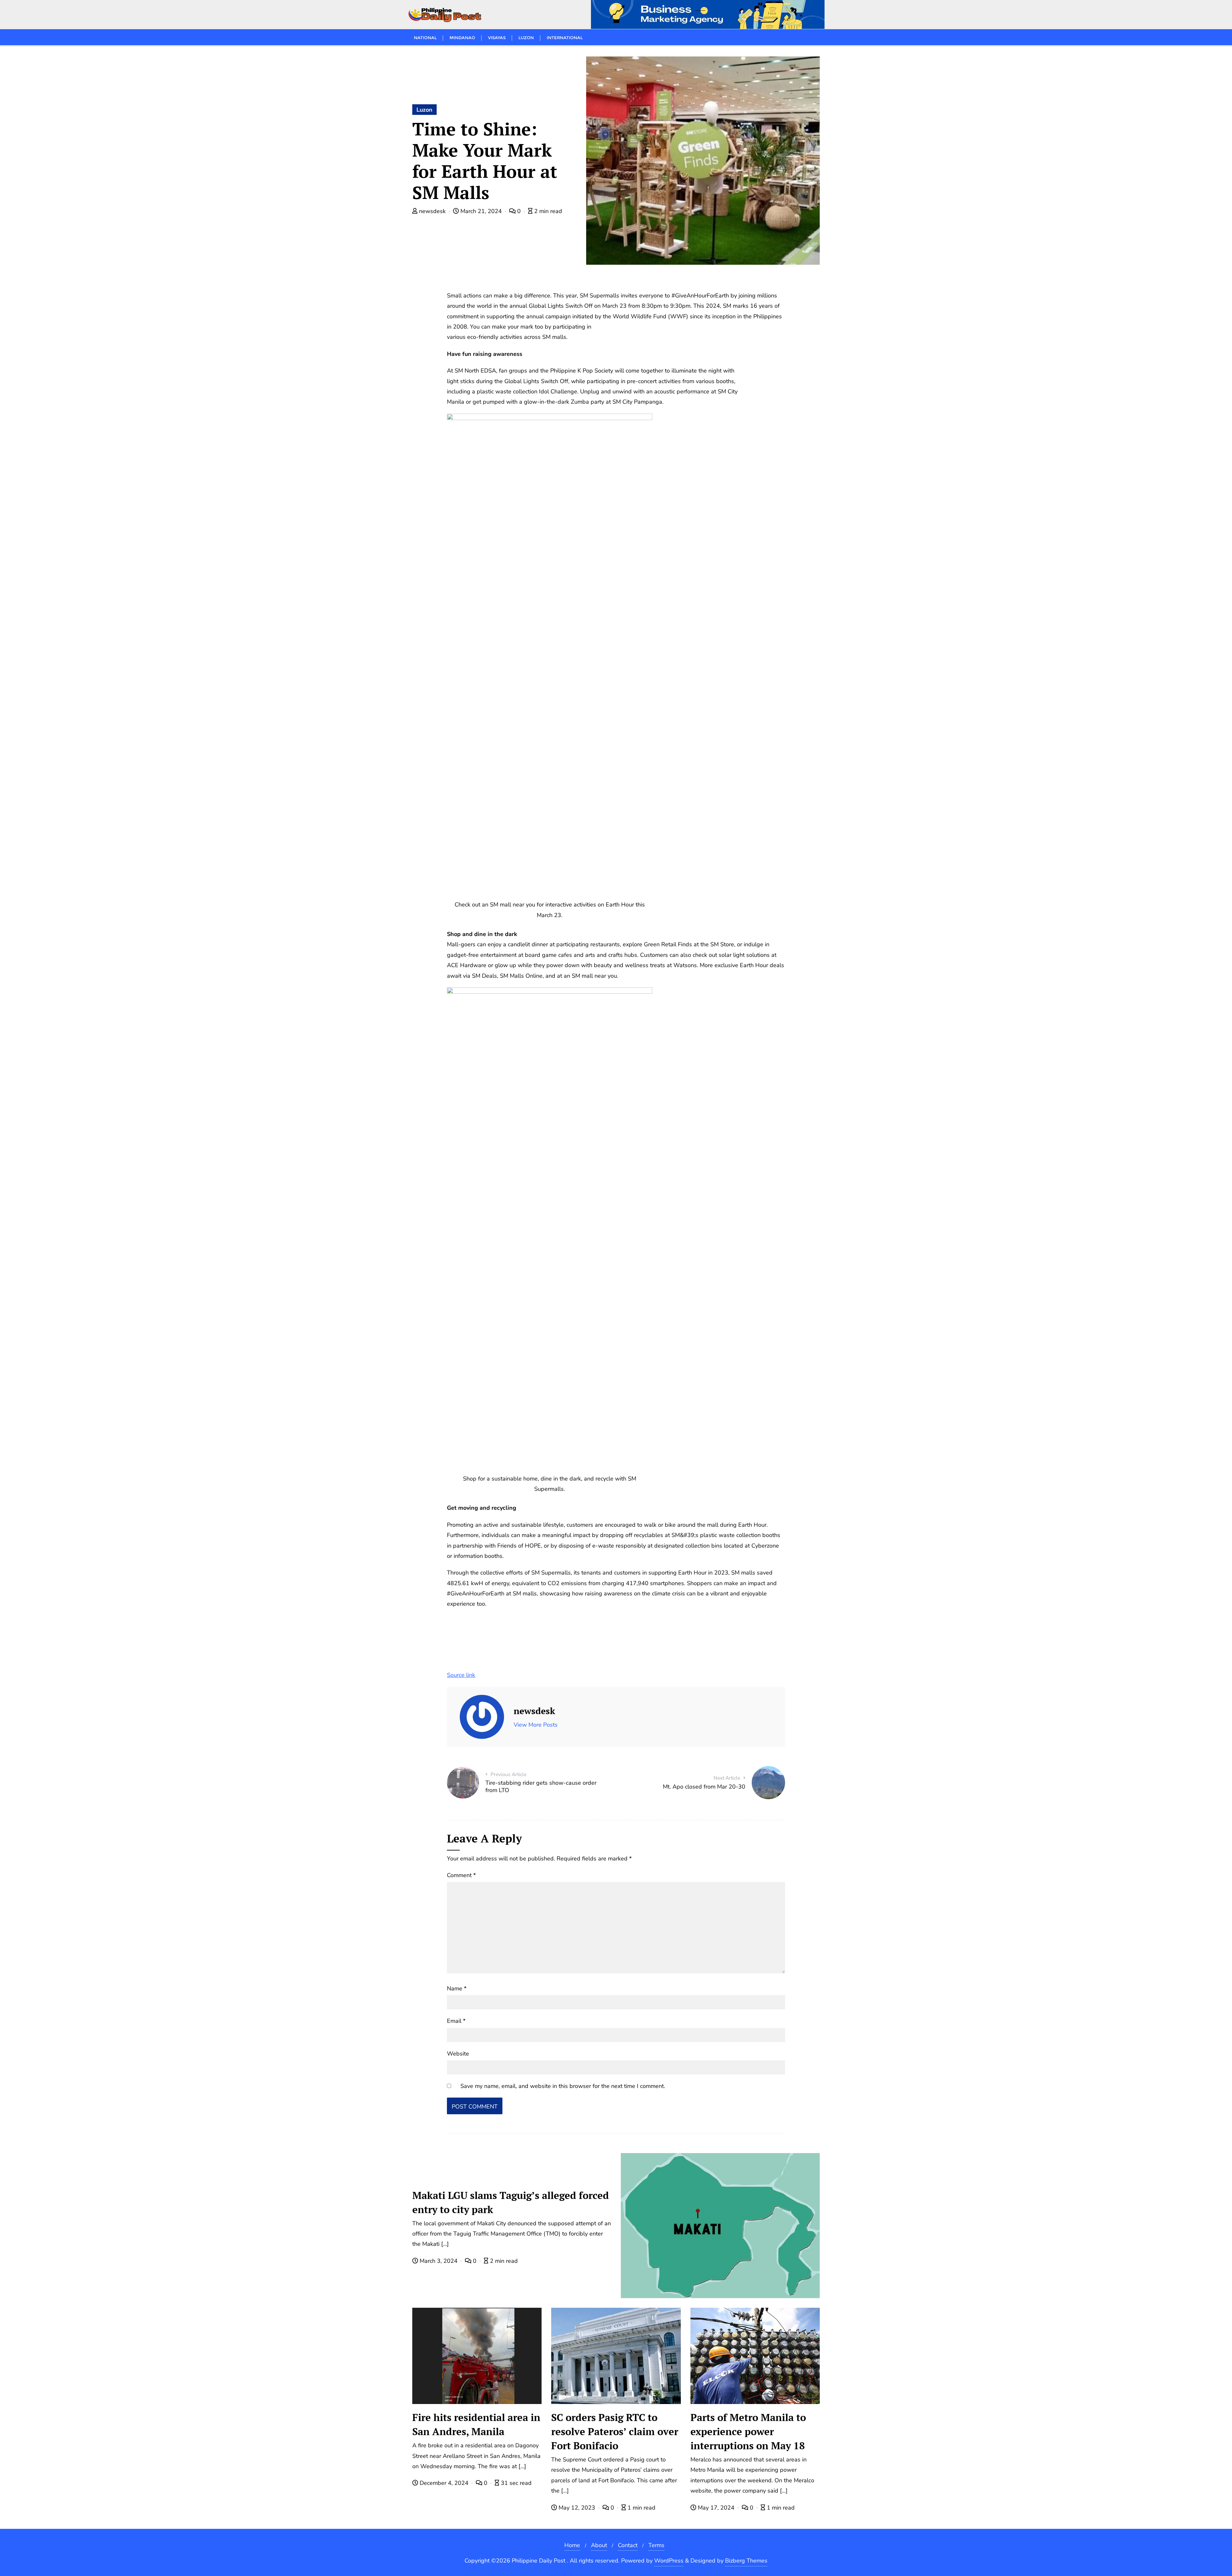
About (599, 2545)
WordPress (669, 2561)
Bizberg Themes (746, 2561)
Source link (461, 1675)
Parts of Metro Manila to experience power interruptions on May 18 (748, 2431)
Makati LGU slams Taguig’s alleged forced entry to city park (511, 2202)
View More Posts (536, 1725)
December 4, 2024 (444, 2483)
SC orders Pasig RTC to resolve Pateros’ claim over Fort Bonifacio (615, 2431)
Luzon (424, 110)
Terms (656, 2545)
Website (458, 2054)
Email (456, 2021)
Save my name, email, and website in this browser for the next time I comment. (563, 2086)
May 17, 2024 (716, 2508)
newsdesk (432, 211)
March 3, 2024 (439, 2261)
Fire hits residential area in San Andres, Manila (476, 2424)
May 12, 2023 (577, 2508)
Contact (628, 2545)
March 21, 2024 (481, 211)
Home (572, 2545)
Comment (461, 1875)
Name (457, 1988)
